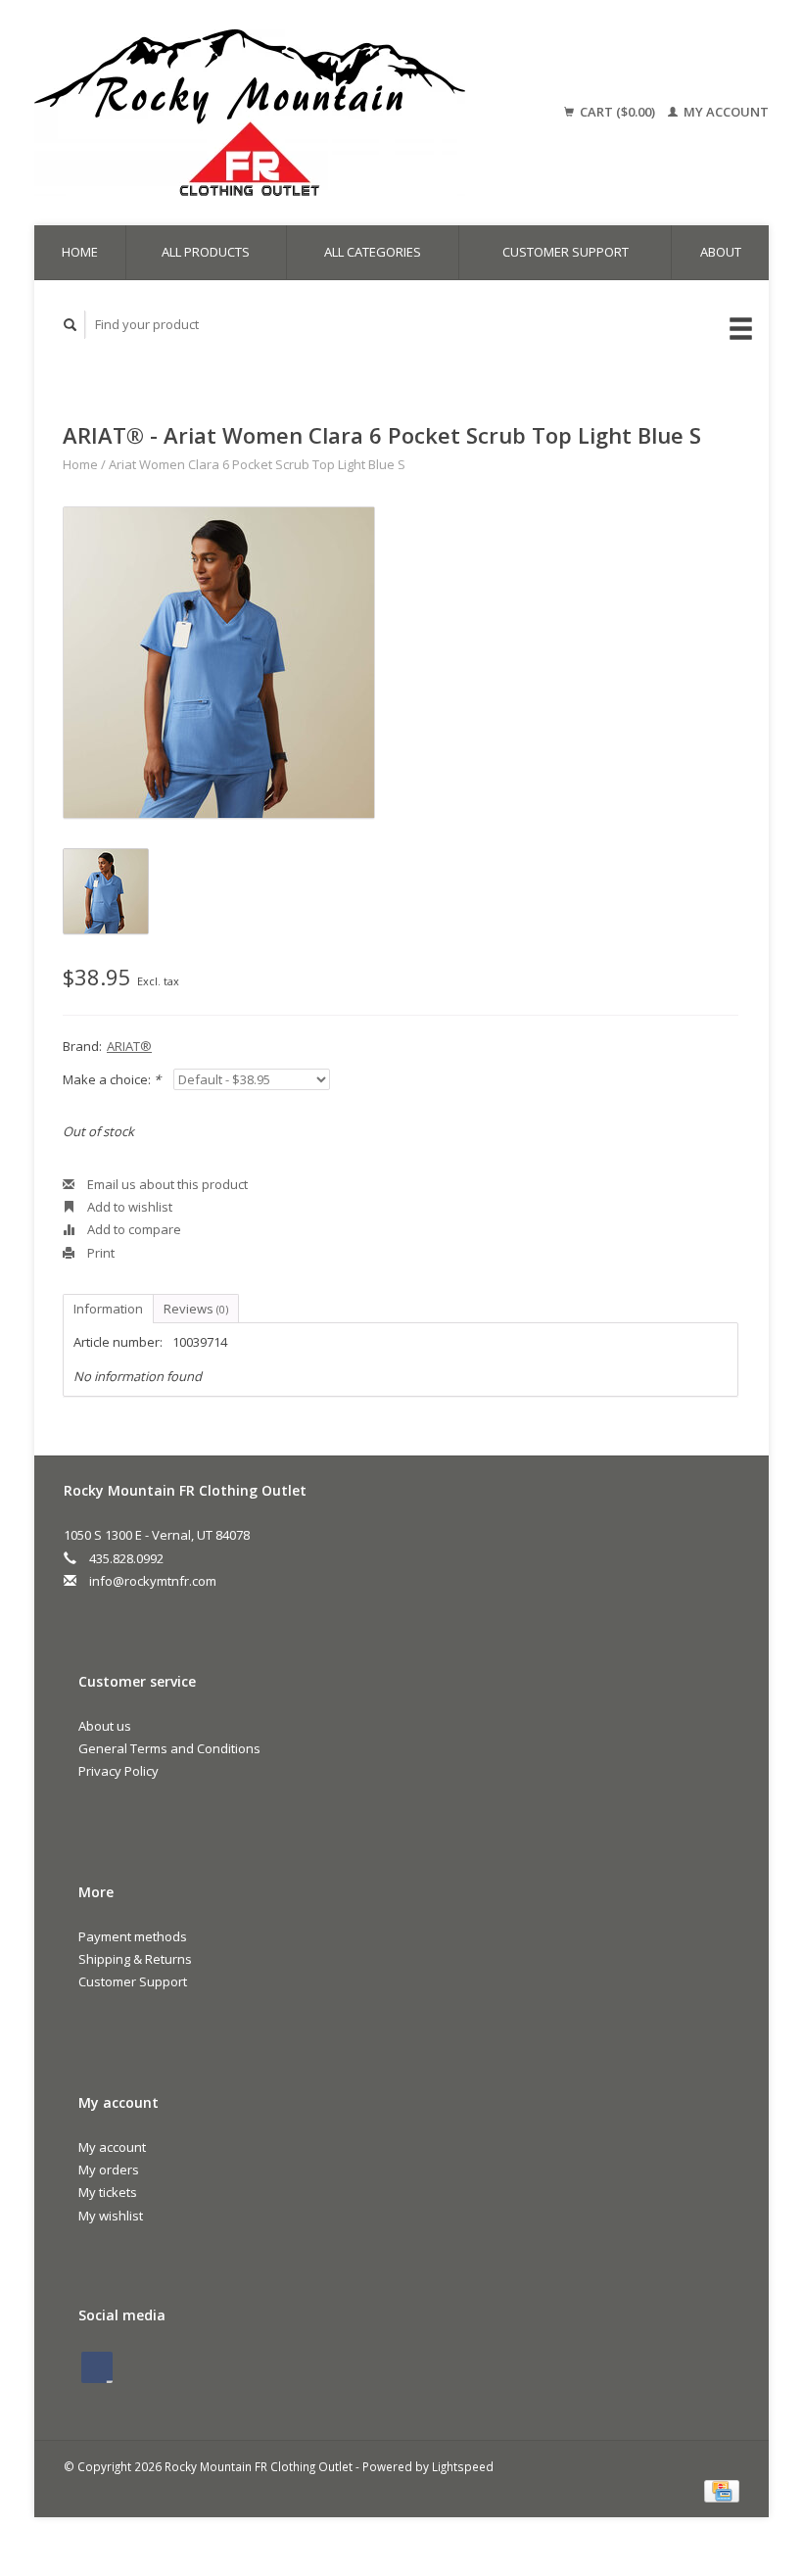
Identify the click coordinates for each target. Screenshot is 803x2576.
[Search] (71, 325)
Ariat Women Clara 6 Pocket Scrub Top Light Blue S (257, 464)
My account (725, 112)
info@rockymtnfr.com (153, 1581)
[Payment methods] (722, 2490)
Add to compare (133, 1229)
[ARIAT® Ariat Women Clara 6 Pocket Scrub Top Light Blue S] (219, 663)
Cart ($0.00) (617, 112)
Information (108, 1309)
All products (206, 252)
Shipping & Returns (135, 1959)
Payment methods (133, 1936)
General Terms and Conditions (169, 1748)
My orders (109, 2170)
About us (105, 1726)
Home (80, 252)
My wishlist (111, 2216)
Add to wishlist (128, 1207)
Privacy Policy (118, 1771)
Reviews (196, 1309)
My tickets (108, 2192)
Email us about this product (166, 1184)
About (721, 252)
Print (99, 1253)
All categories (373, 252)
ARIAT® (129, 1046)
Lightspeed (463, 2466)
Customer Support (566, 252)
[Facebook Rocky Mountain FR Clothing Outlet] (97, 2367)
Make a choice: (112, 1079)
